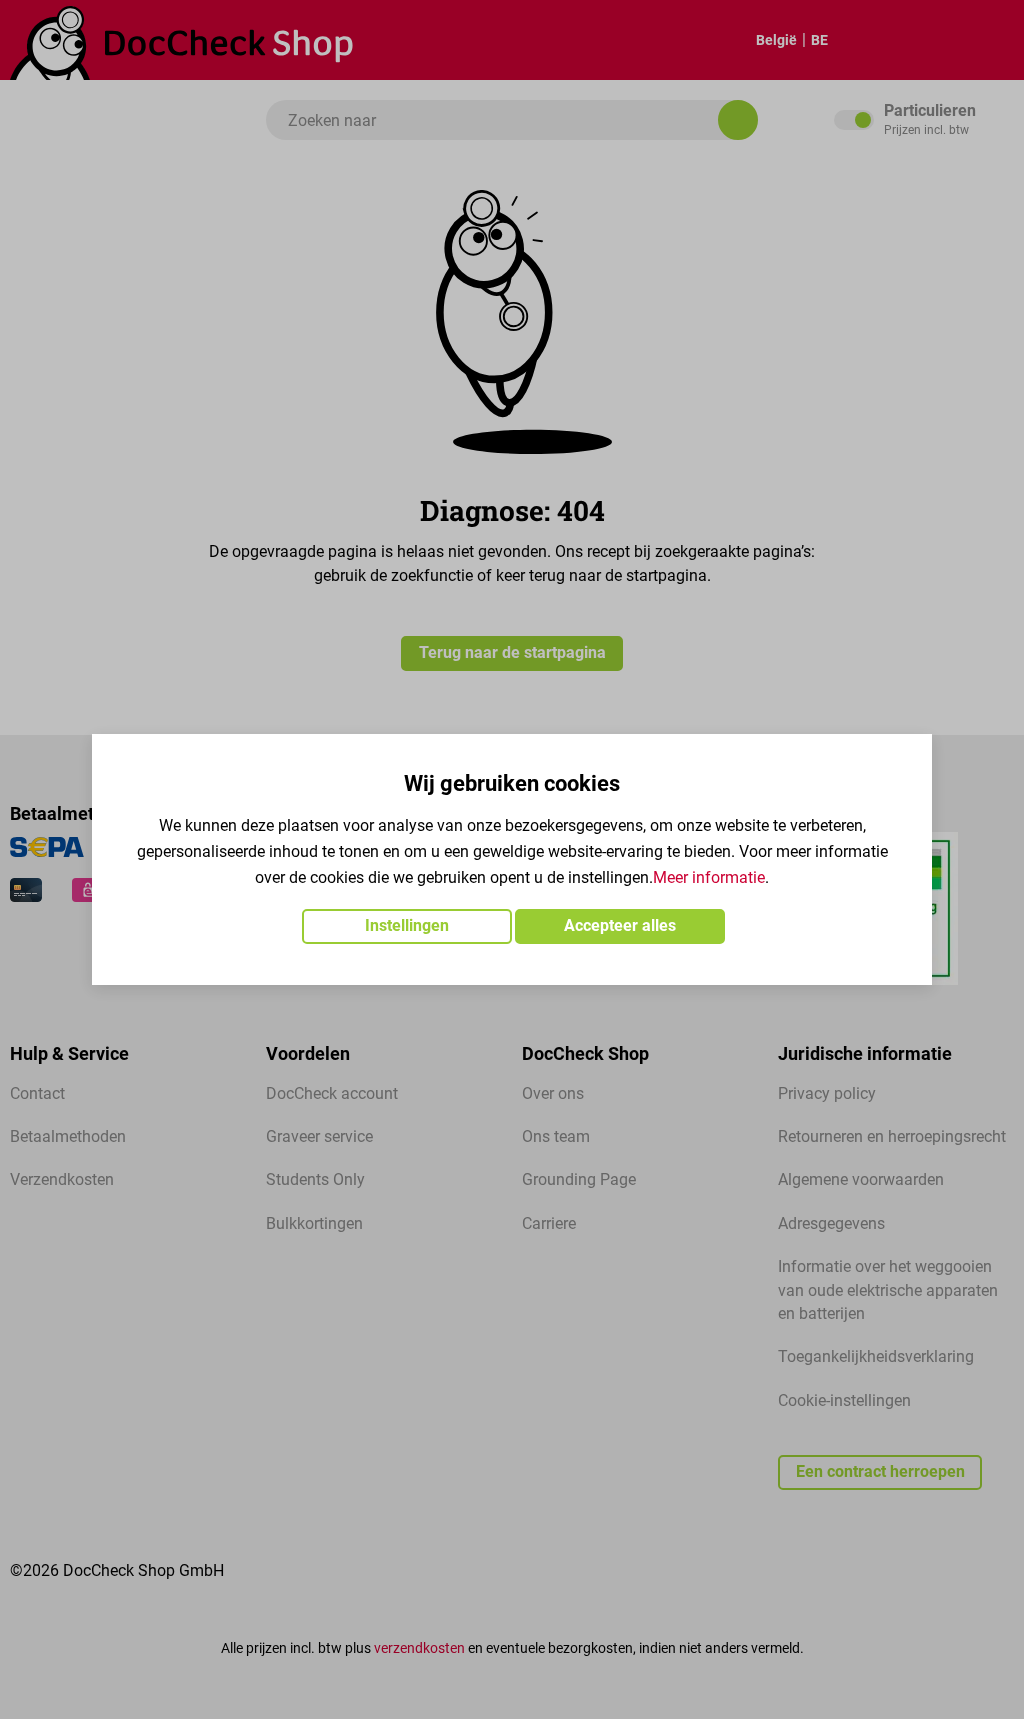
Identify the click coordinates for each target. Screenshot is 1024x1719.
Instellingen (407, 926)
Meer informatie (709, 878)
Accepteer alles (620, 926)
